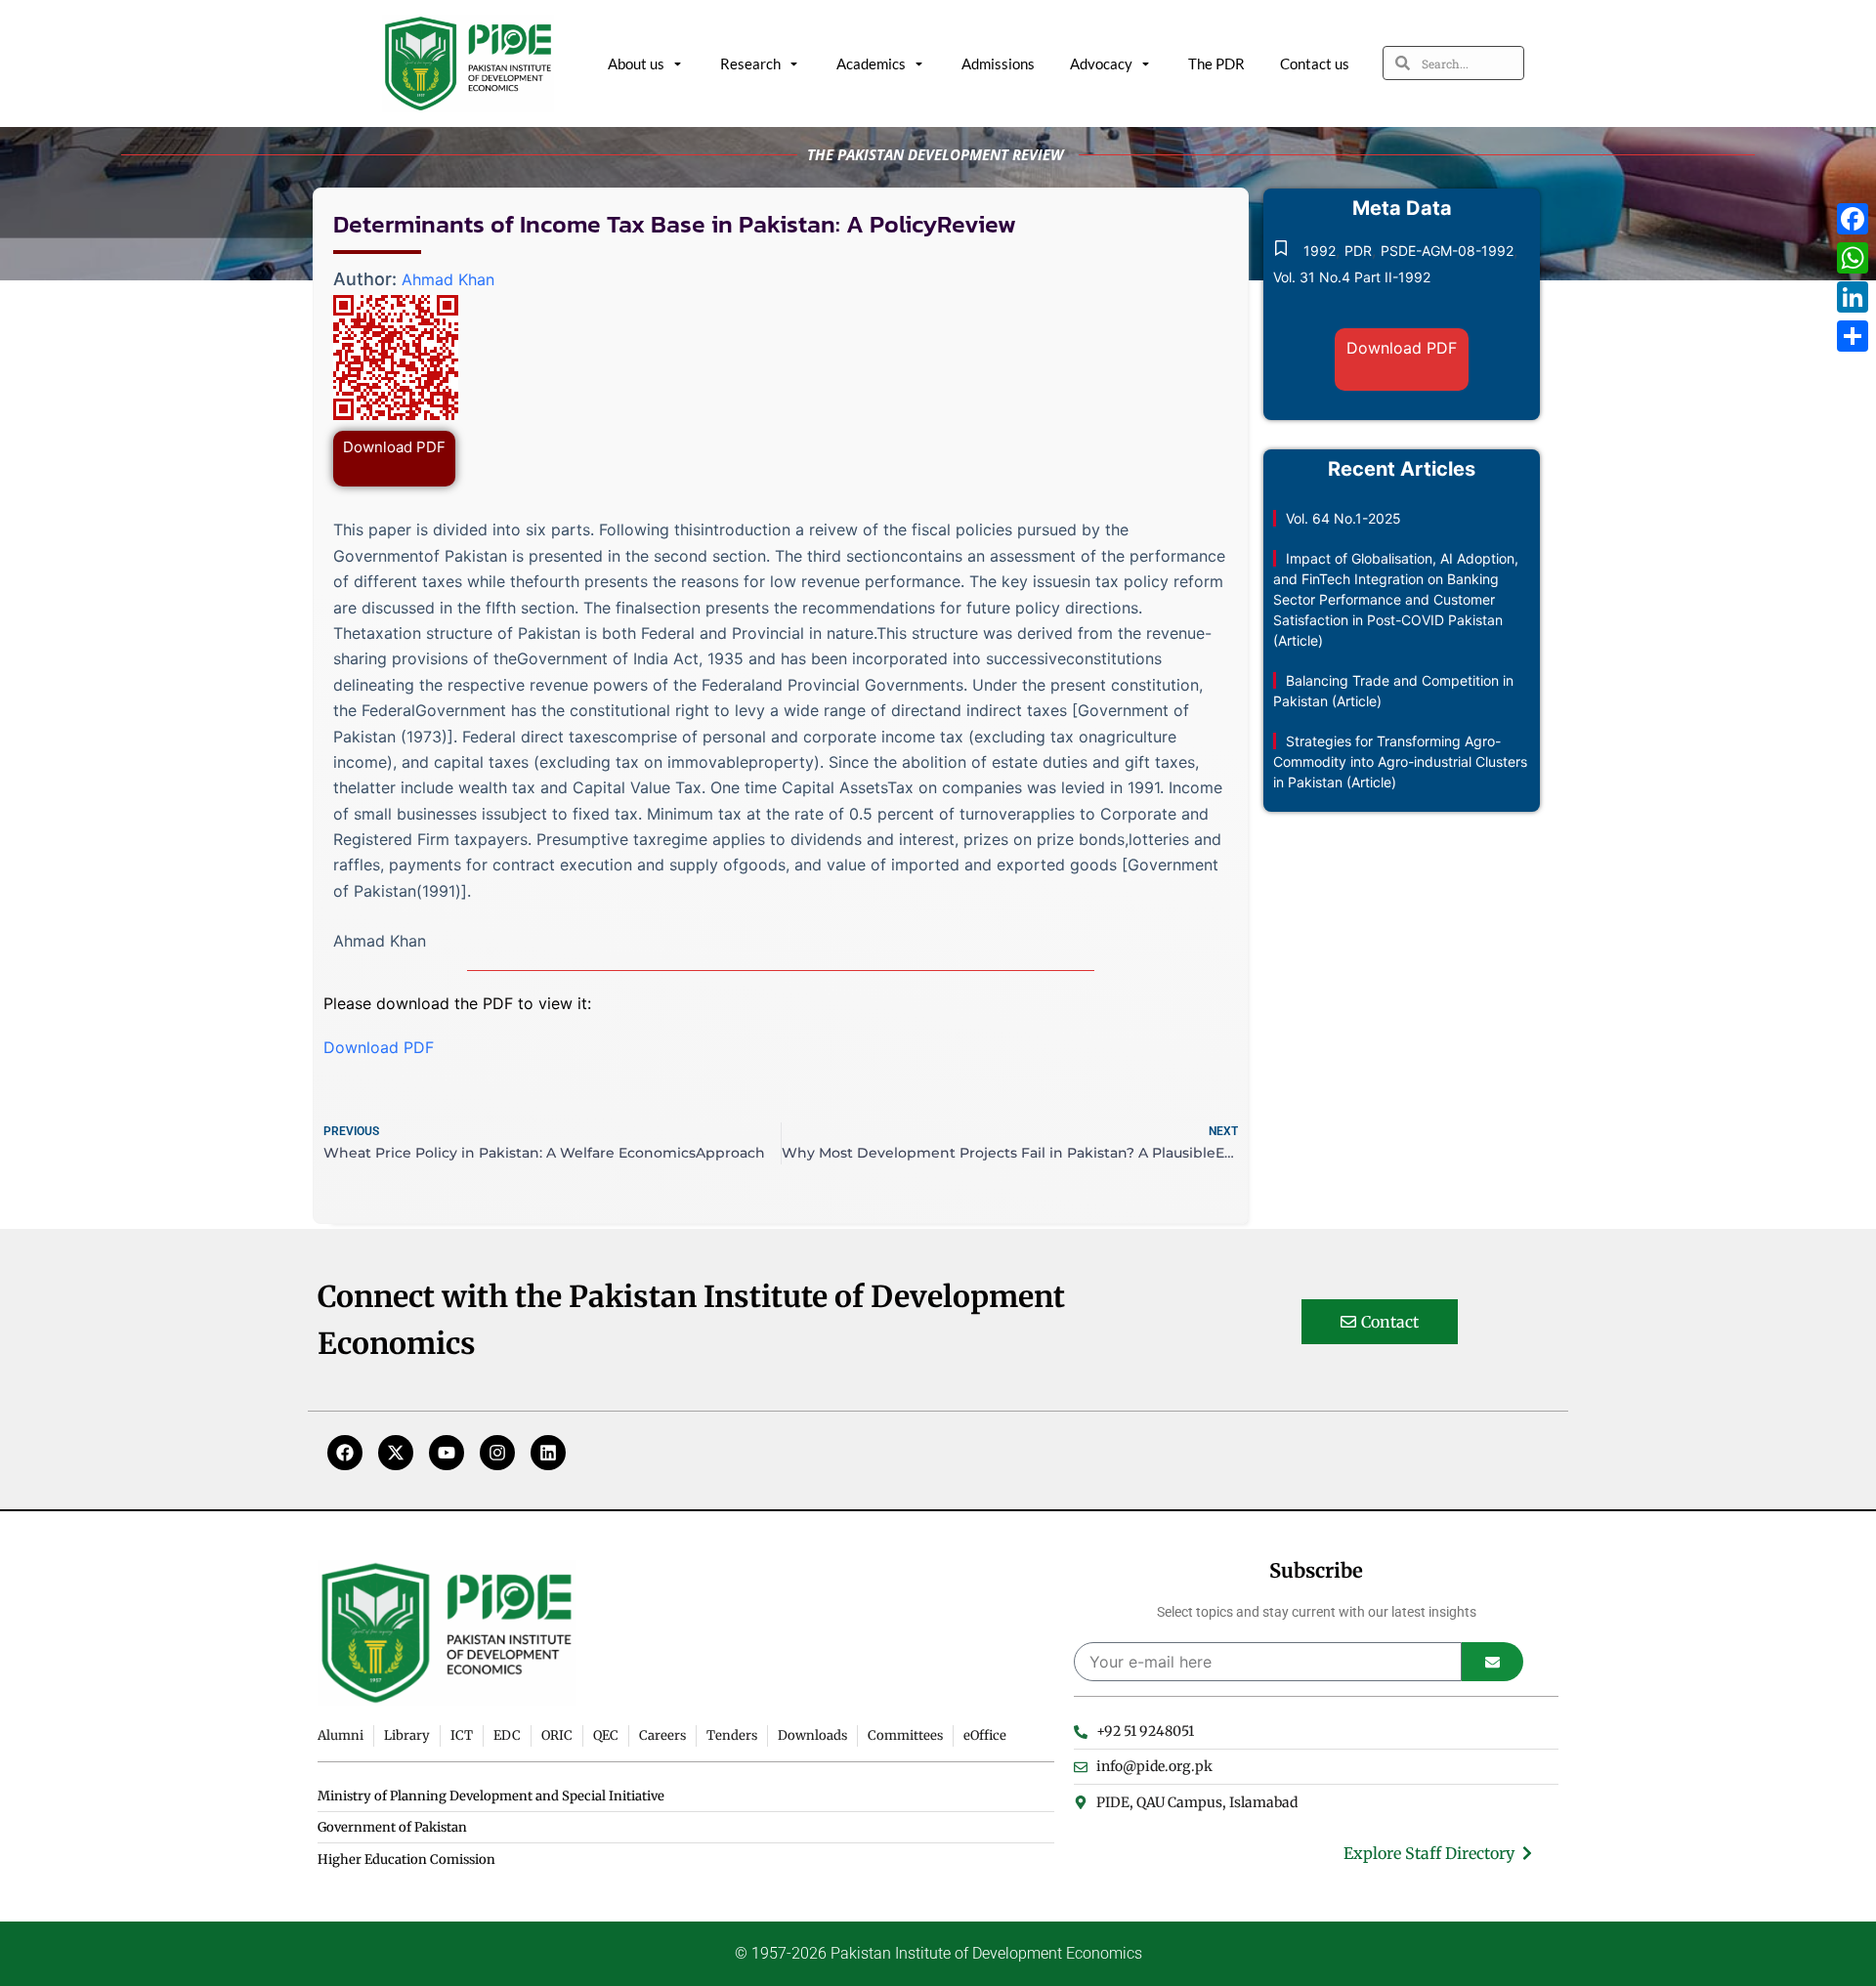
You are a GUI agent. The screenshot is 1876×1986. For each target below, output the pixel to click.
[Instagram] (497, 1453)
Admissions (998, 63)
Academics (871, 63)
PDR (1358, 251)
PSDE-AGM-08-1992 (1447, 251)
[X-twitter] (396, 1453)
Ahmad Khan (448, 279)
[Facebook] (345, 1453)
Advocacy (1101, 63)
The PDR (1216, 63)
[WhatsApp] (1853, 258)
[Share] (1853, 336)
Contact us (1315, 63)
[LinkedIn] (1853, 297)
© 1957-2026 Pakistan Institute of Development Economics (938, 1953)
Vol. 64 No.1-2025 (1343, 518)
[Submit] (1492, 1662)
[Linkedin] (548, 1453)
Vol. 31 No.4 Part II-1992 (1352, 277)
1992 (1320, 251)
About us (636, 63)
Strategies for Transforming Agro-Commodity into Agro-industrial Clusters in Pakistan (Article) (1400, 761)
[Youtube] (447, 1453)
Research (750, 63)
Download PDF (394, 447)
